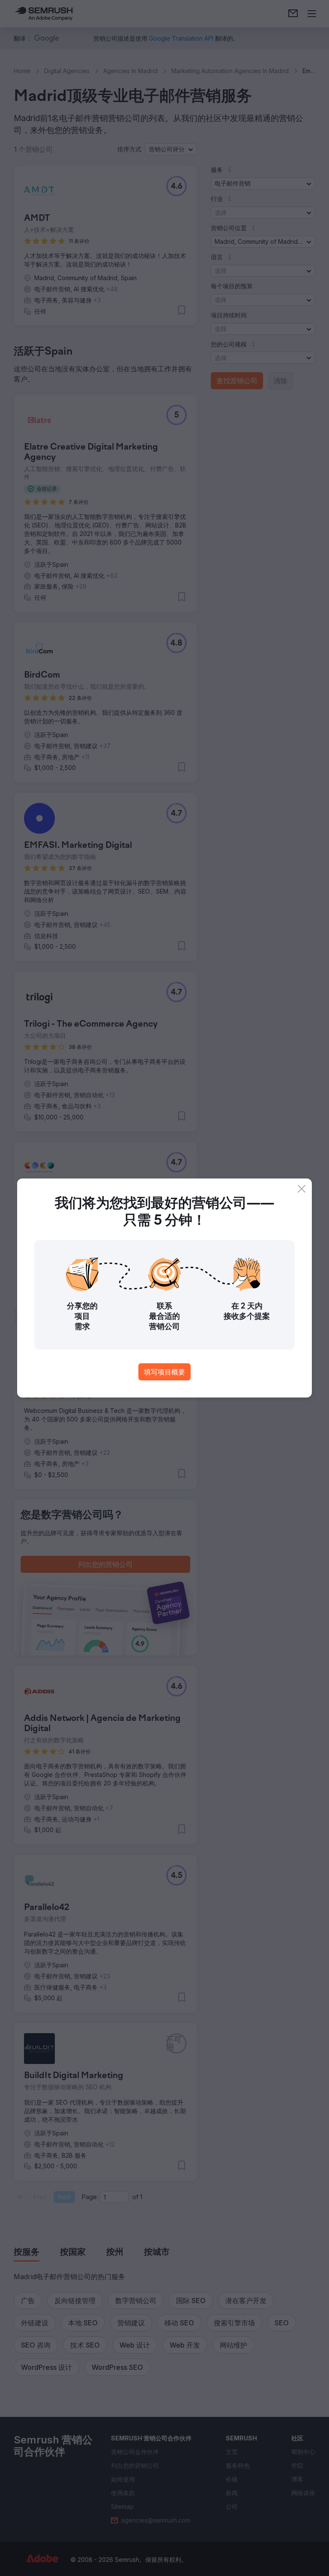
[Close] (302, 1189)
